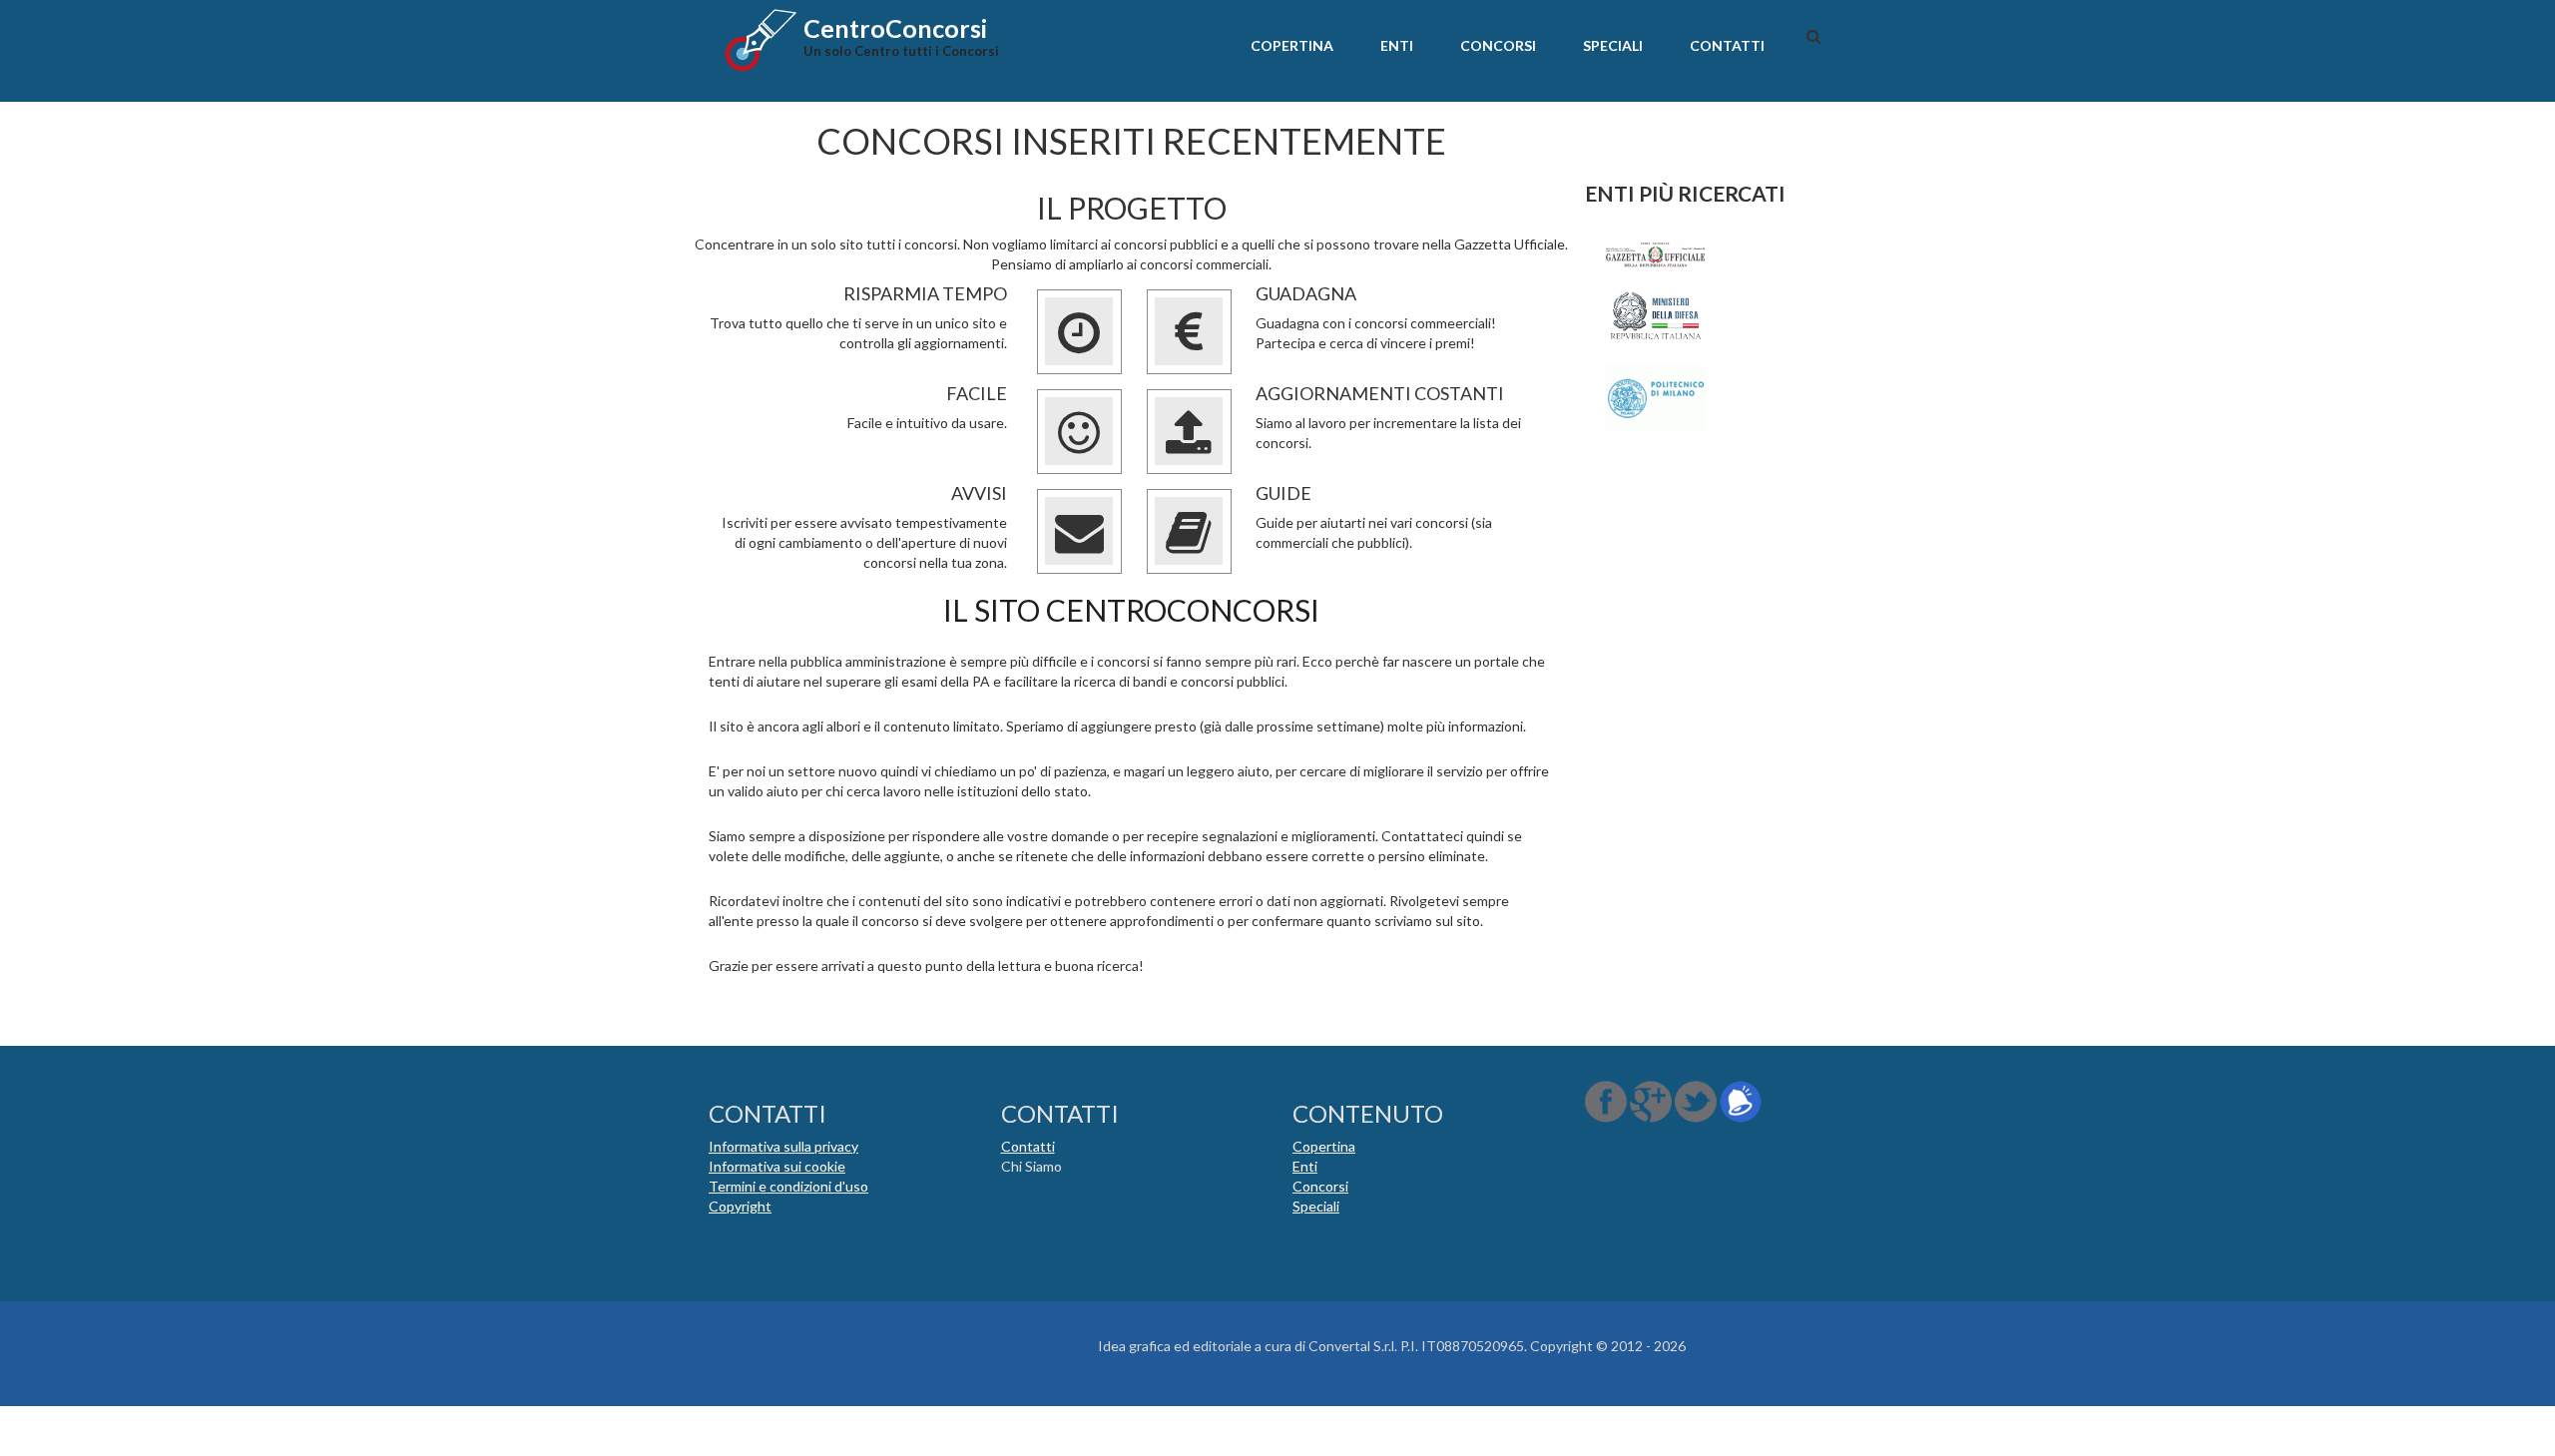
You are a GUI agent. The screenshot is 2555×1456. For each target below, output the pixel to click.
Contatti (1727, 45)
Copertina (1292, 45)
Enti (1397, 45)
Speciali (1613, 45)
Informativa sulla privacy (783, 1146)
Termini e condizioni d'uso (788, 1186)
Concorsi (1498, 45)
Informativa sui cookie (777, 1166)
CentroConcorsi (895, 28)
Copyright (740, 1206)
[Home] (754, 44)
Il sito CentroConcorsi (1131, 610)
